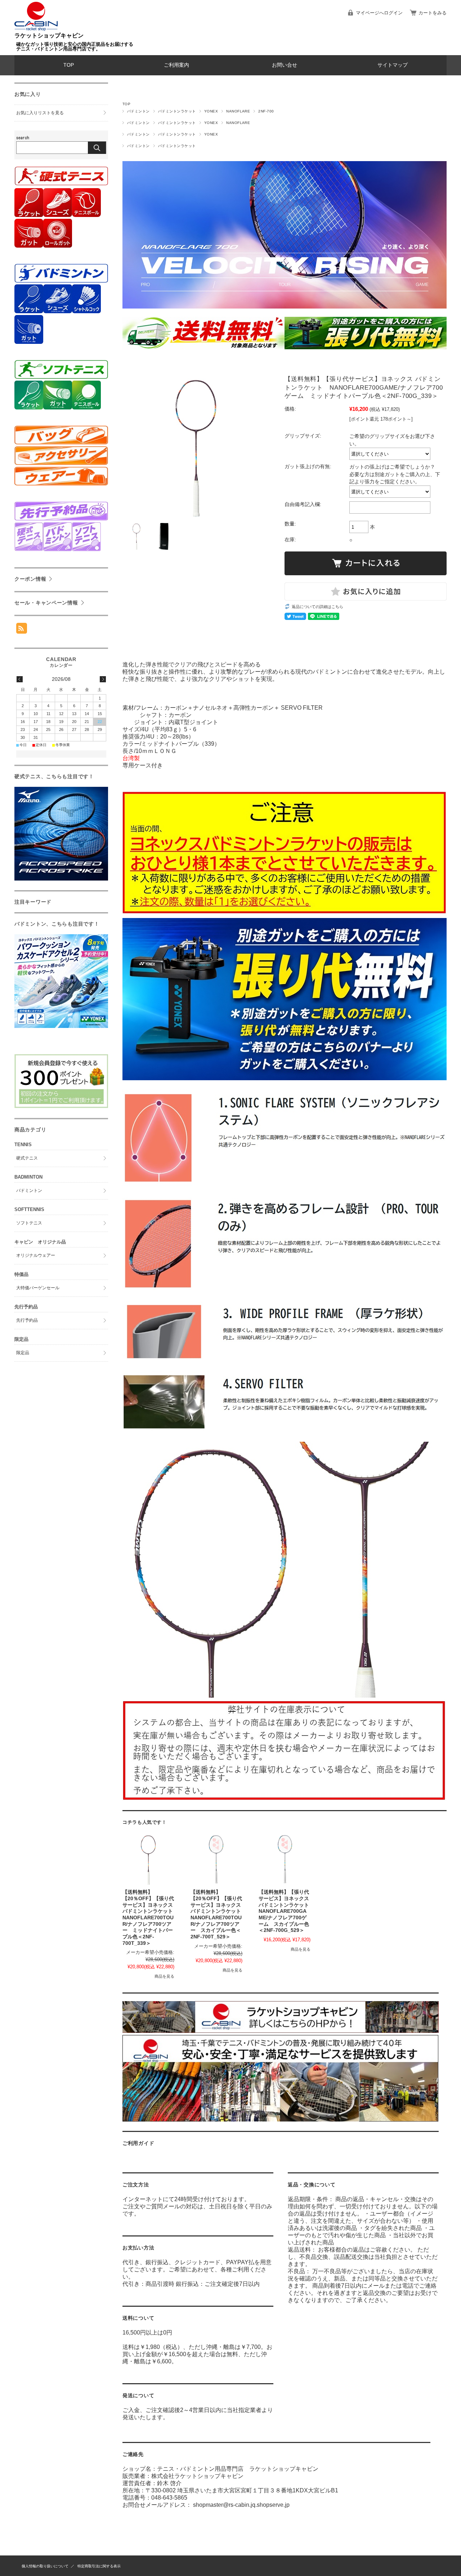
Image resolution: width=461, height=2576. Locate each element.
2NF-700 (266, 111)
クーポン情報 (30, 579)
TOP (69, 65)
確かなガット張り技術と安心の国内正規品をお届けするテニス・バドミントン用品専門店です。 (75, 46)
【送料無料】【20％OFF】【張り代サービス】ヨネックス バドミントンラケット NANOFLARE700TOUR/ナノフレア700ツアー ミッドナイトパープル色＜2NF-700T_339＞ (150, 1918)
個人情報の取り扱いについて (45, 2566)
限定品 (23, 1353)
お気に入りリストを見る (40, 113)
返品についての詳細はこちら (317, 607)
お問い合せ (285, 65)
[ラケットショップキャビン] (36, 29)
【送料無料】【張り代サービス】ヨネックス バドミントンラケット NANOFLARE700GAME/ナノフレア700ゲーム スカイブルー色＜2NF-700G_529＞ (286, 1911)
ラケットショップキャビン (49, 36)
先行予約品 (27, 1320)
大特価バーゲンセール (38, 1288)
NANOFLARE (238, 111)
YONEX (211, 111)
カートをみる (433, 13)
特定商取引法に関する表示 (99, 2566)
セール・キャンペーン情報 (46, 603)
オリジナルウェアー (36, 1255)
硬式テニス (27, 1158)
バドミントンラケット (177, 111)
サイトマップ (393, 65)
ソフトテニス (29, 1223)
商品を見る (164, 1976)
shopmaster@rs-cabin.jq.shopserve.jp (241, 2505)
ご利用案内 (176, 65)
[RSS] (22, 630)
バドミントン (138, 111)
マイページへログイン (379, 13)
